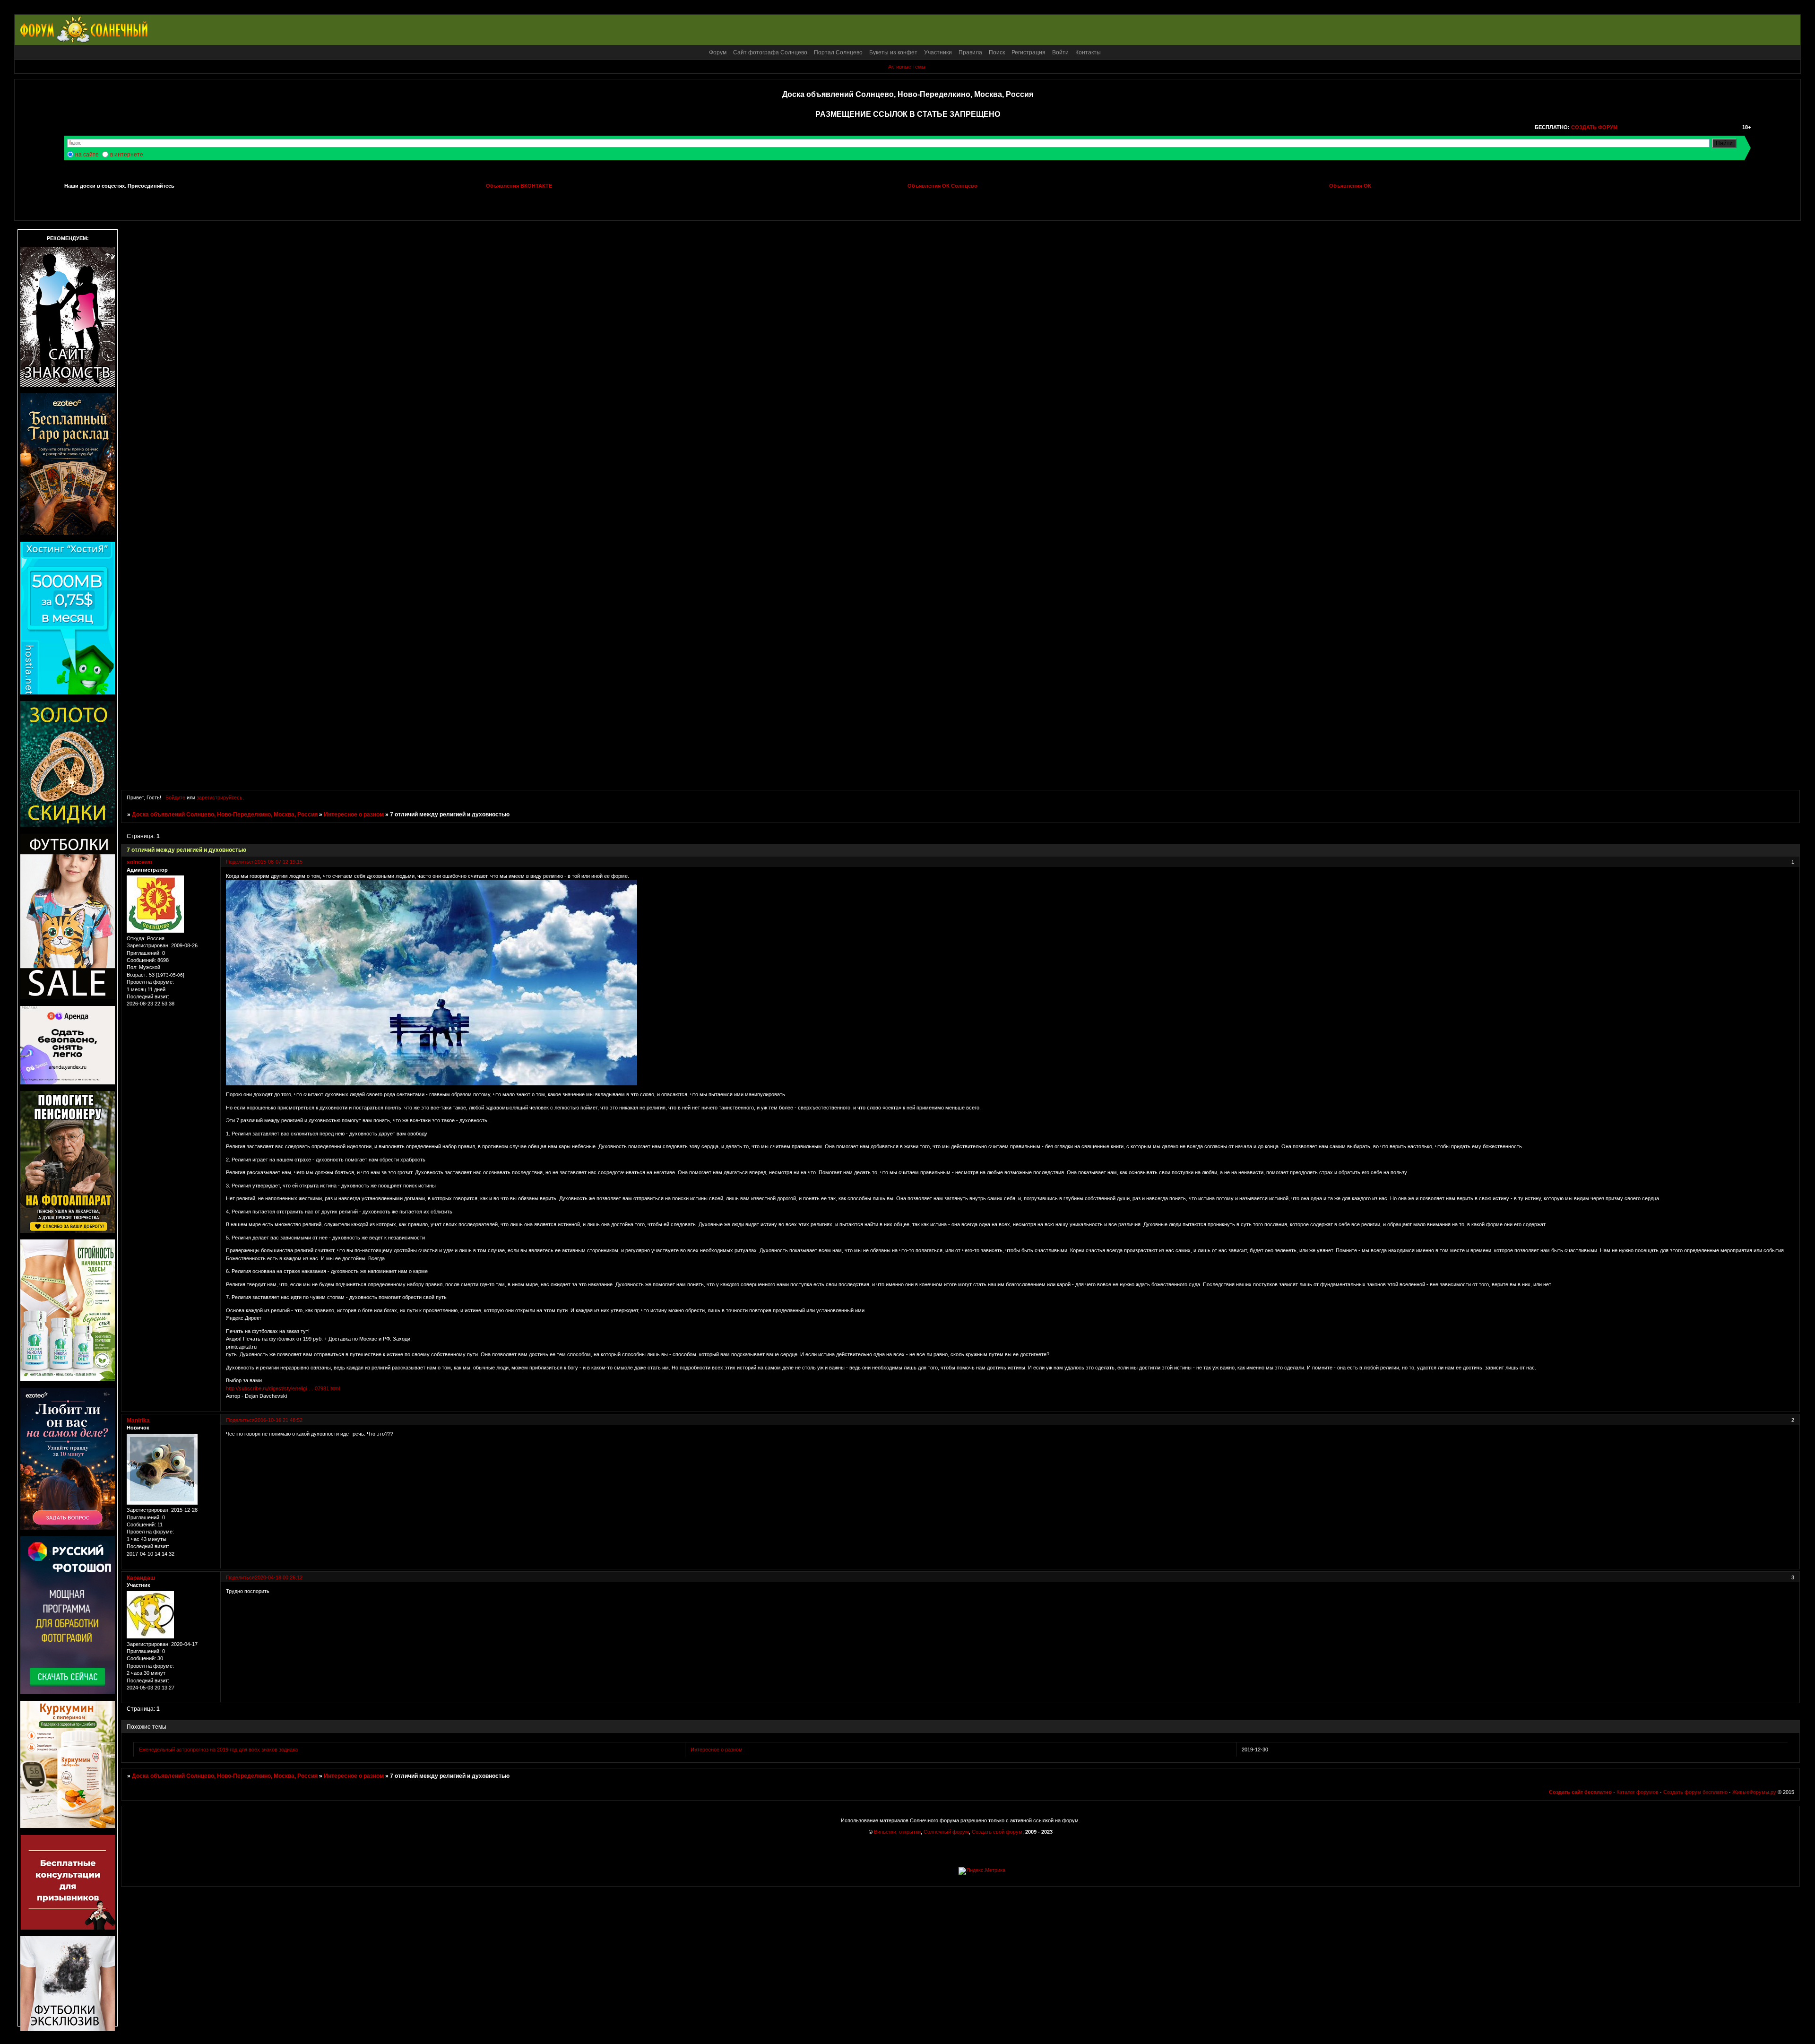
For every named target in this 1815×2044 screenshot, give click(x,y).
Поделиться (240, 862)
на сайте (87, 155)
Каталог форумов (1638, 1792)
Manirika (138, 1420)
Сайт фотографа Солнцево (770, 52)
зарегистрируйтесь (220, 797)
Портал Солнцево (838, 52)
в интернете (127, 155)
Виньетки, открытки (897, 1832)
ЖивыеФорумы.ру (1754, 1792)
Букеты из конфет (893, 52)
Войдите (175, 797)
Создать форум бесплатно (1695, 1792)
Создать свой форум (997, 1832)
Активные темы (907, 67)
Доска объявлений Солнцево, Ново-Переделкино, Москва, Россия (225, 814)
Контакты (1088, 52)
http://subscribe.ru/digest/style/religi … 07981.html (283, 1388)
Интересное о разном (354, 814)
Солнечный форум (946, 1832)
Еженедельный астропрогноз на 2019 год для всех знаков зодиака (218, 1750)
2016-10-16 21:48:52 (279, 1420)
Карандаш (141, 1578)
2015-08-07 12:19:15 (279, 862)
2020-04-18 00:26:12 (279, 1577)
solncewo (139, 862)
